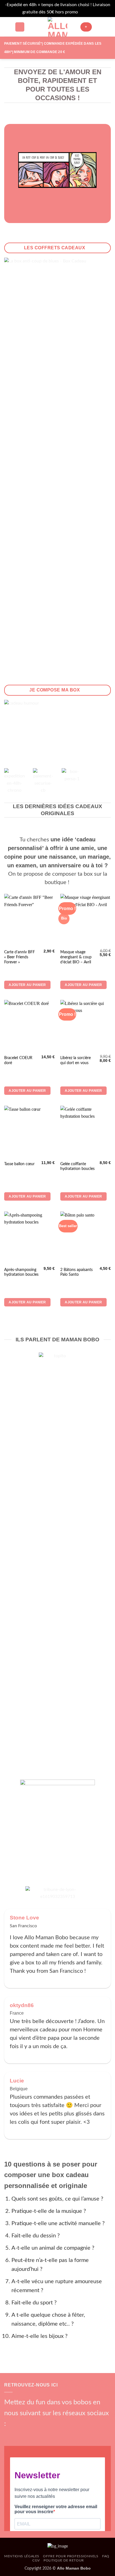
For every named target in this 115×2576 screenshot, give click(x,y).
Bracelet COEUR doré (18, 1060)
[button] (8, 27)
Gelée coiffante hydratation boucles (77, 1167)
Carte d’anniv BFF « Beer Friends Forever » (20, 957)
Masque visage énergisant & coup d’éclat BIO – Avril (76, 957)
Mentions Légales (22, 2556)
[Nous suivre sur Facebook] (9, 2434)
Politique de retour (64, 2560)
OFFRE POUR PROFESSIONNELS (71, 2556)
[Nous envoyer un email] (37, 2434)
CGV (36, 2560)
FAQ (106, 2556)
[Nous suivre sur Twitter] (28, 2434)
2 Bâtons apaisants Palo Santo (76, 1272)
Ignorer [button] (86, 12)
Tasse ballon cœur (19, 1164)
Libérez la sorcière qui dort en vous (76, 1060)
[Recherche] (20, 27)
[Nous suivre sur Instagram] (18, 2434)
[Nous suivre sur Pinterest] (46, 2434)
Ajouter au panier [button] (27, 985)
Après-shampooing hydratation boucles (21, 1272)
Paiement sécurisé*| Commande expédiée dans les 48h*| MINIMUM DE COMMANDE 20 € (53, 48)
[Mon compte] (99, 27)
